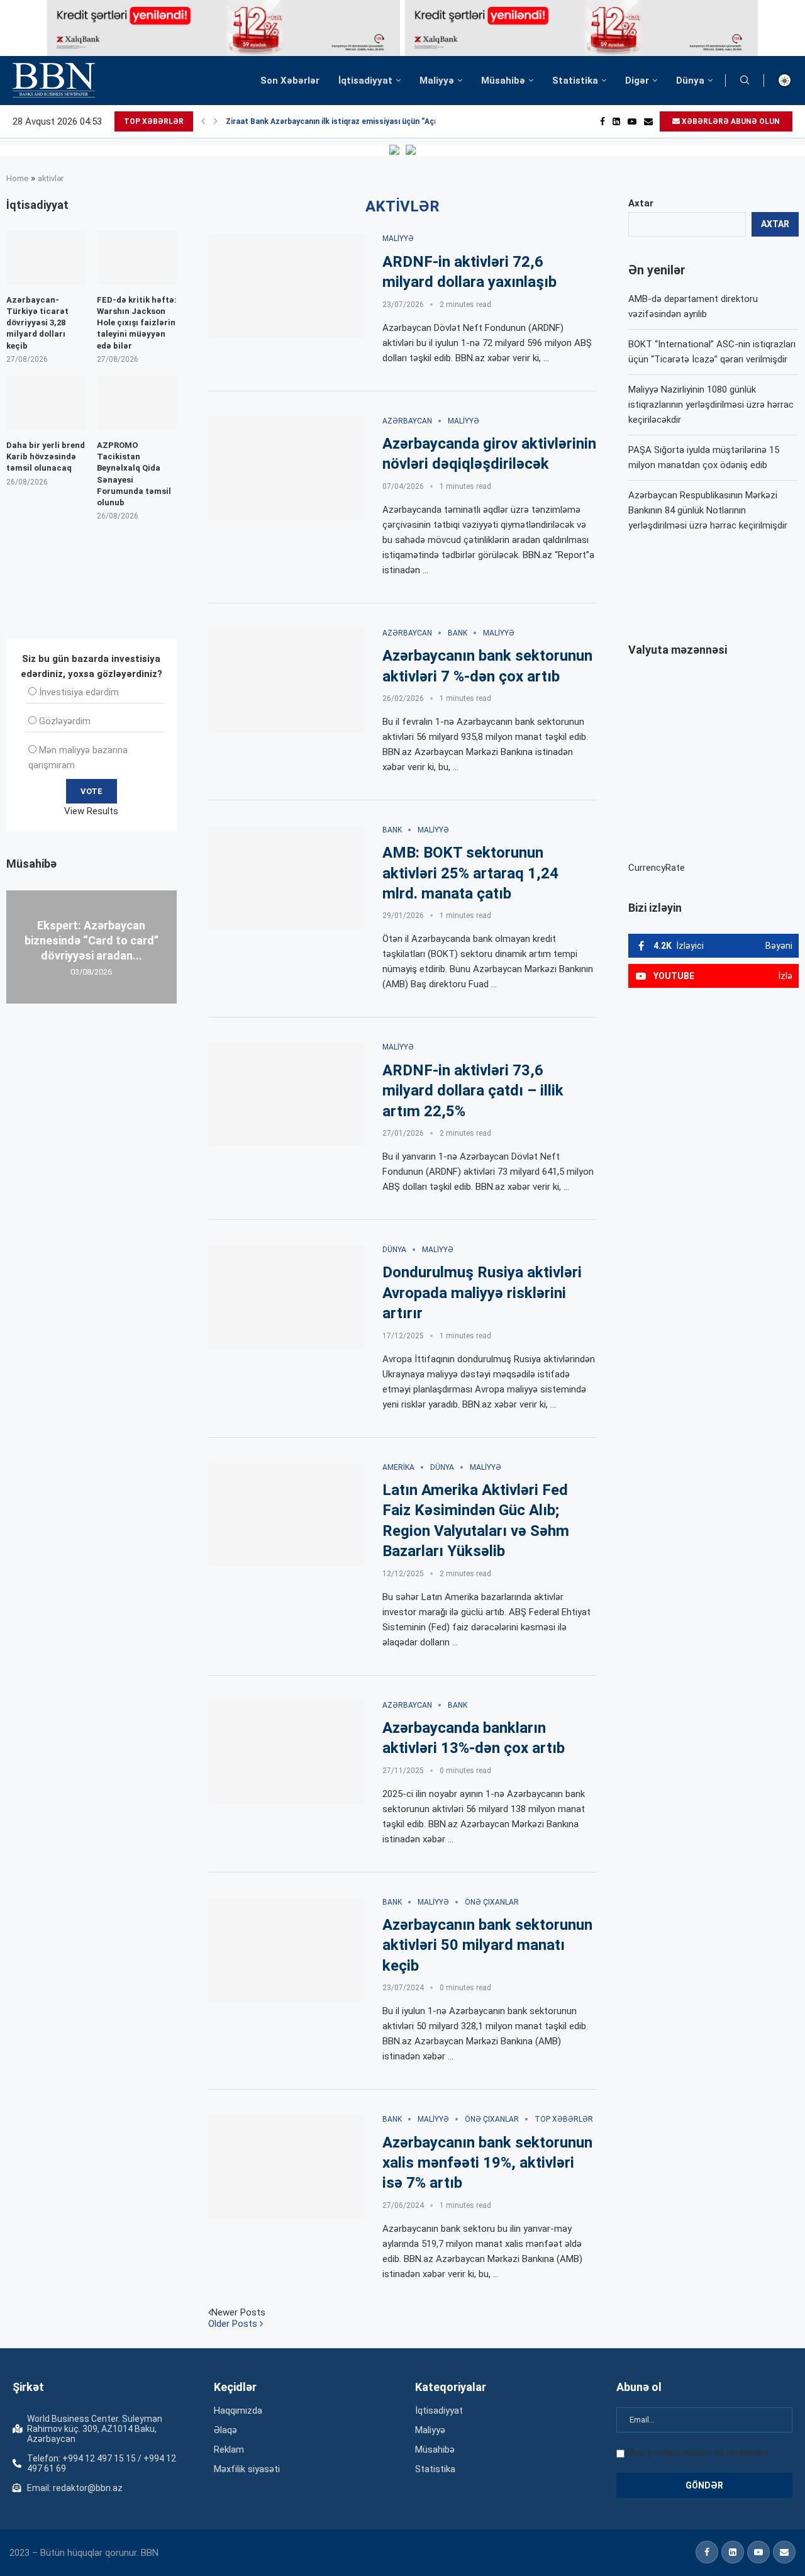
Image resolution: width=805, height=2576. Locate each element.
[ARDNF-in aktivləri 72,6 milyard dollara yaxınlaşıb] (286, 286)
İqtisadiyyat (365, 81)
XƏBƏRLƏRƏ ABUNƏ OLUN (730, 121)
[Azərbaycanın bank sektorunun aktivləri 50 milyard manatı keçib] (286, 1950)
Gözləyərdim (65, 721)
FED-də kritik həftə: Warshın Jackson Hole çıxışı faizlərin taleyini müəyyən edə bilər (137, 323)
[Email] (648, 121)
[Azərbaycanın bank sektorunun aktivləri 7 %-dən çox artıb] (286, 680)
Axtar (641, 203)
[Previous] (203, 121)
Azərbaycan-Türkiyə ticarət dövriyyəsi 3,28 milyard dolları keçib (37, 323)
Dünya (690, 81)
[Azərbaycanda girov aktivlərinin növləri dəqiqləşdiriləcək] (286, 468)
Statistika (575, 81)
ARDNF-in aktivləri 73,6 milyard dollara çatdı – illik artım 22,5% (473, 1091)
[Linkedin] (616, 121)
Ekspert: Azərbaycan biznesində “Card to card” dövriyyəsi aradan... (92, 940)
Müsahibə (503, 81)
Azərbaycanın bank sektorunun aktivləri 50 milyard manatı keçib (487, 1945)
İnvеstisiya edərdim (79, 692)
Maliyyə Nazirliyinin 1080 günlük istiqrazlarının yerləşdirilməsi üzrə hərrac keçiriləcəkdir (711, 405)
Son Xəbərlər (290, 81)
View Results (91, 811)
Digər (637, 81)
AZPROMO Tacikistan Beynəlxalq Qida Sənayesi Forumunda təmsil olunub (134, 474)
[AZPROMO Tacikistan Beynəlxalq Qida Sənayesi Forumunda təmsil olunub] (137, 403)
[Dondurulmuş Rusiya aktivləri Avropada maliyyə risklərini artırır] (286, 1297)
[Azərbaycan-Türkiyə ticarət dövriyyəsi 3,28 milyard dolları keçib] (46, 258)
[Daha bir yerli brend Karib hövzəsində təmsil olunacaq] (46, 403)
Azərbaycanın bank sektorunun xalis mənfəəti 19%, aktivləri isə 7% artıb (487, 2163)
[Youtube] (632, 121)
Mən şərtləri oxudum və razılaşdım (698, 2453)
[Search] (745, 81)
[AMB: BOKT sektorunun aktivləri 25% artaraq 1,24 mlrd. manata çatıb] (286, 877)
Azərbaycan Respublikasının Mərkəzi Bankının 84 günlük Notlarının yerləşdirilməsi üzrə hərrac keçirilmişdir (708, 510)
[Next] (216, 121)
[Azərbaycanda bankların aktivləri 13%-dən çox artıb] (286, 1753)
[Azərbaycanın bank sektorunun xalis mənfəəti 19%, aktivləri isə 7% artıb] (286, 2167)
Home (17, 178)
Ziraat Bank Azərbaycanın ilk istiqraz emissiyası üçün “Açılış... (339, 121)
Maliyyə (437, 81)
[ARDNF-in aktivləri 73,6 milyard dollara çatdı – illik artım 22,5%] (286, 1095)
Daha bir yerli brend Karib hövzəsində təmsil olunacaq (46, 456)
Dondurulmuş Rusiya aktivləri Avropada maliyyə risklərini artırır (482, 1293)
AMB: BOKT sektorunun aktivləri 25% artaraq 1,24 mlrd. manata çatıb (470, 873)
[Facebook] (602, 121)
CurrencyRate (657, 868)
